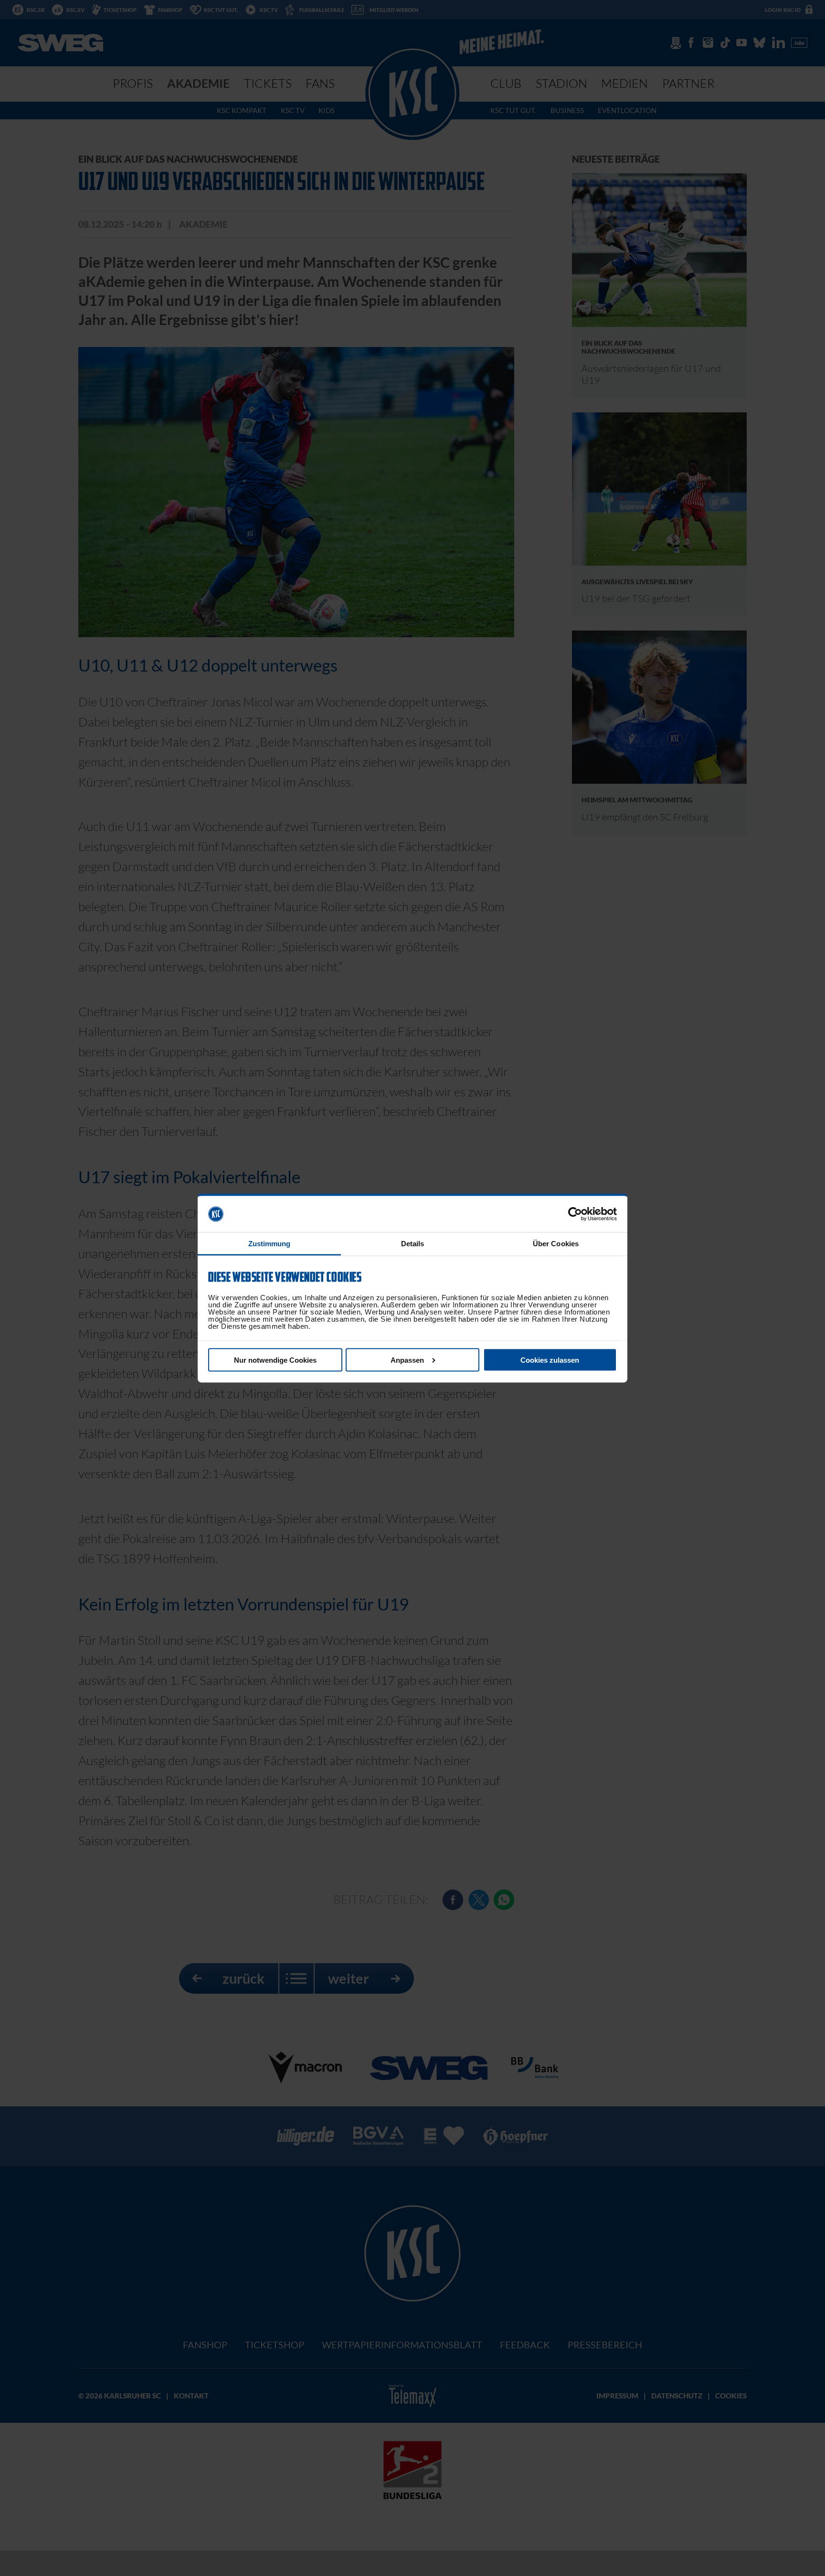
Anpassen (407, 1360)
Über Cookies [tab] (556, 1244)
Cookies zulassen (550, 1360)
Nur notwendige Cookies (275, 1360)
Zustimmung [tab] (270, 1244)
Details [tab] (413, 1244)
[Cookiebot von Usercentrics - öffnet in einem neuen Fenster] (575, 1214)
